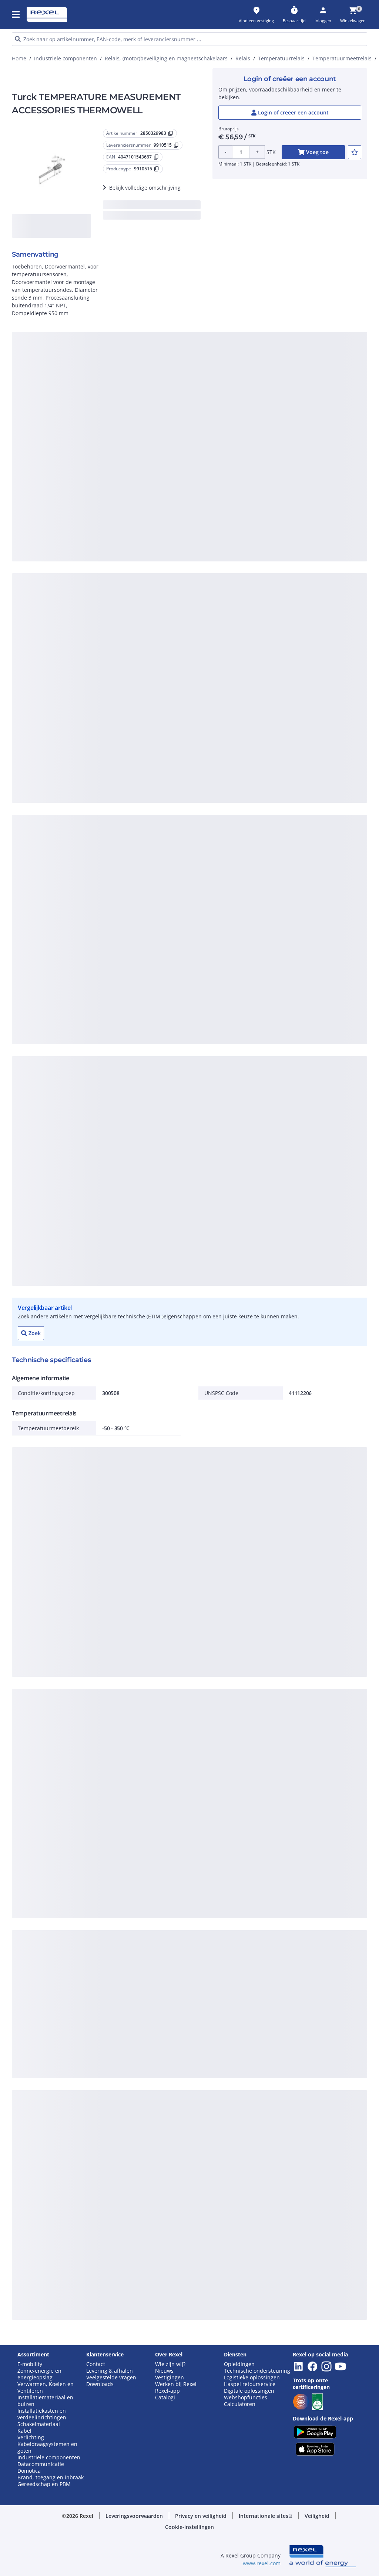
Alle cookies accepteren (266, 495)
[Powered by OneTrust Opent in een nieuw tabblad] (274, 517)
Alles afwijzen (208, 495)
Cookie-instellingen (120, 465)
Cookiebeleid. (258, 373)
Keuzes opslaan (114, 495)
